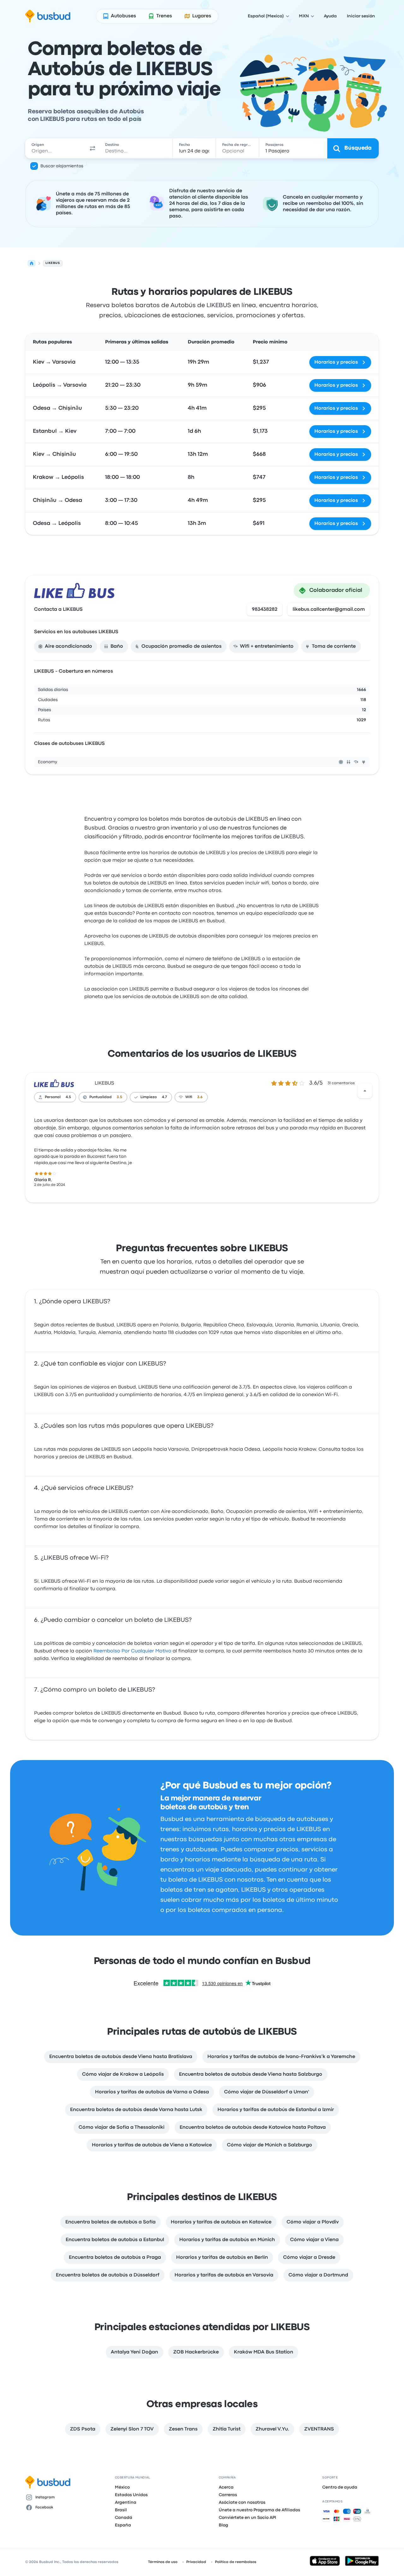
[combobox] (56, 148)
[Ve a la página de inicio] (48, 16)
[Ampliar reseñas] (365, 1091)
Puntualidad (101, 1097)
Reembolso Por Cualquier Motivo (132, 1651)
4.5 (68, 1097)
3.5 (119, 1097)
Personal (53, 1097)
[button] (93, 148)
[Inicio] (32, 263)
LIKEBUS (104, 1083)
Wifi (189, 1097)
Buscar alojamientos (62, 166)
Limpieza (149, 1097)
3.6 (200, 1097)
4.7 (164, 1097)
